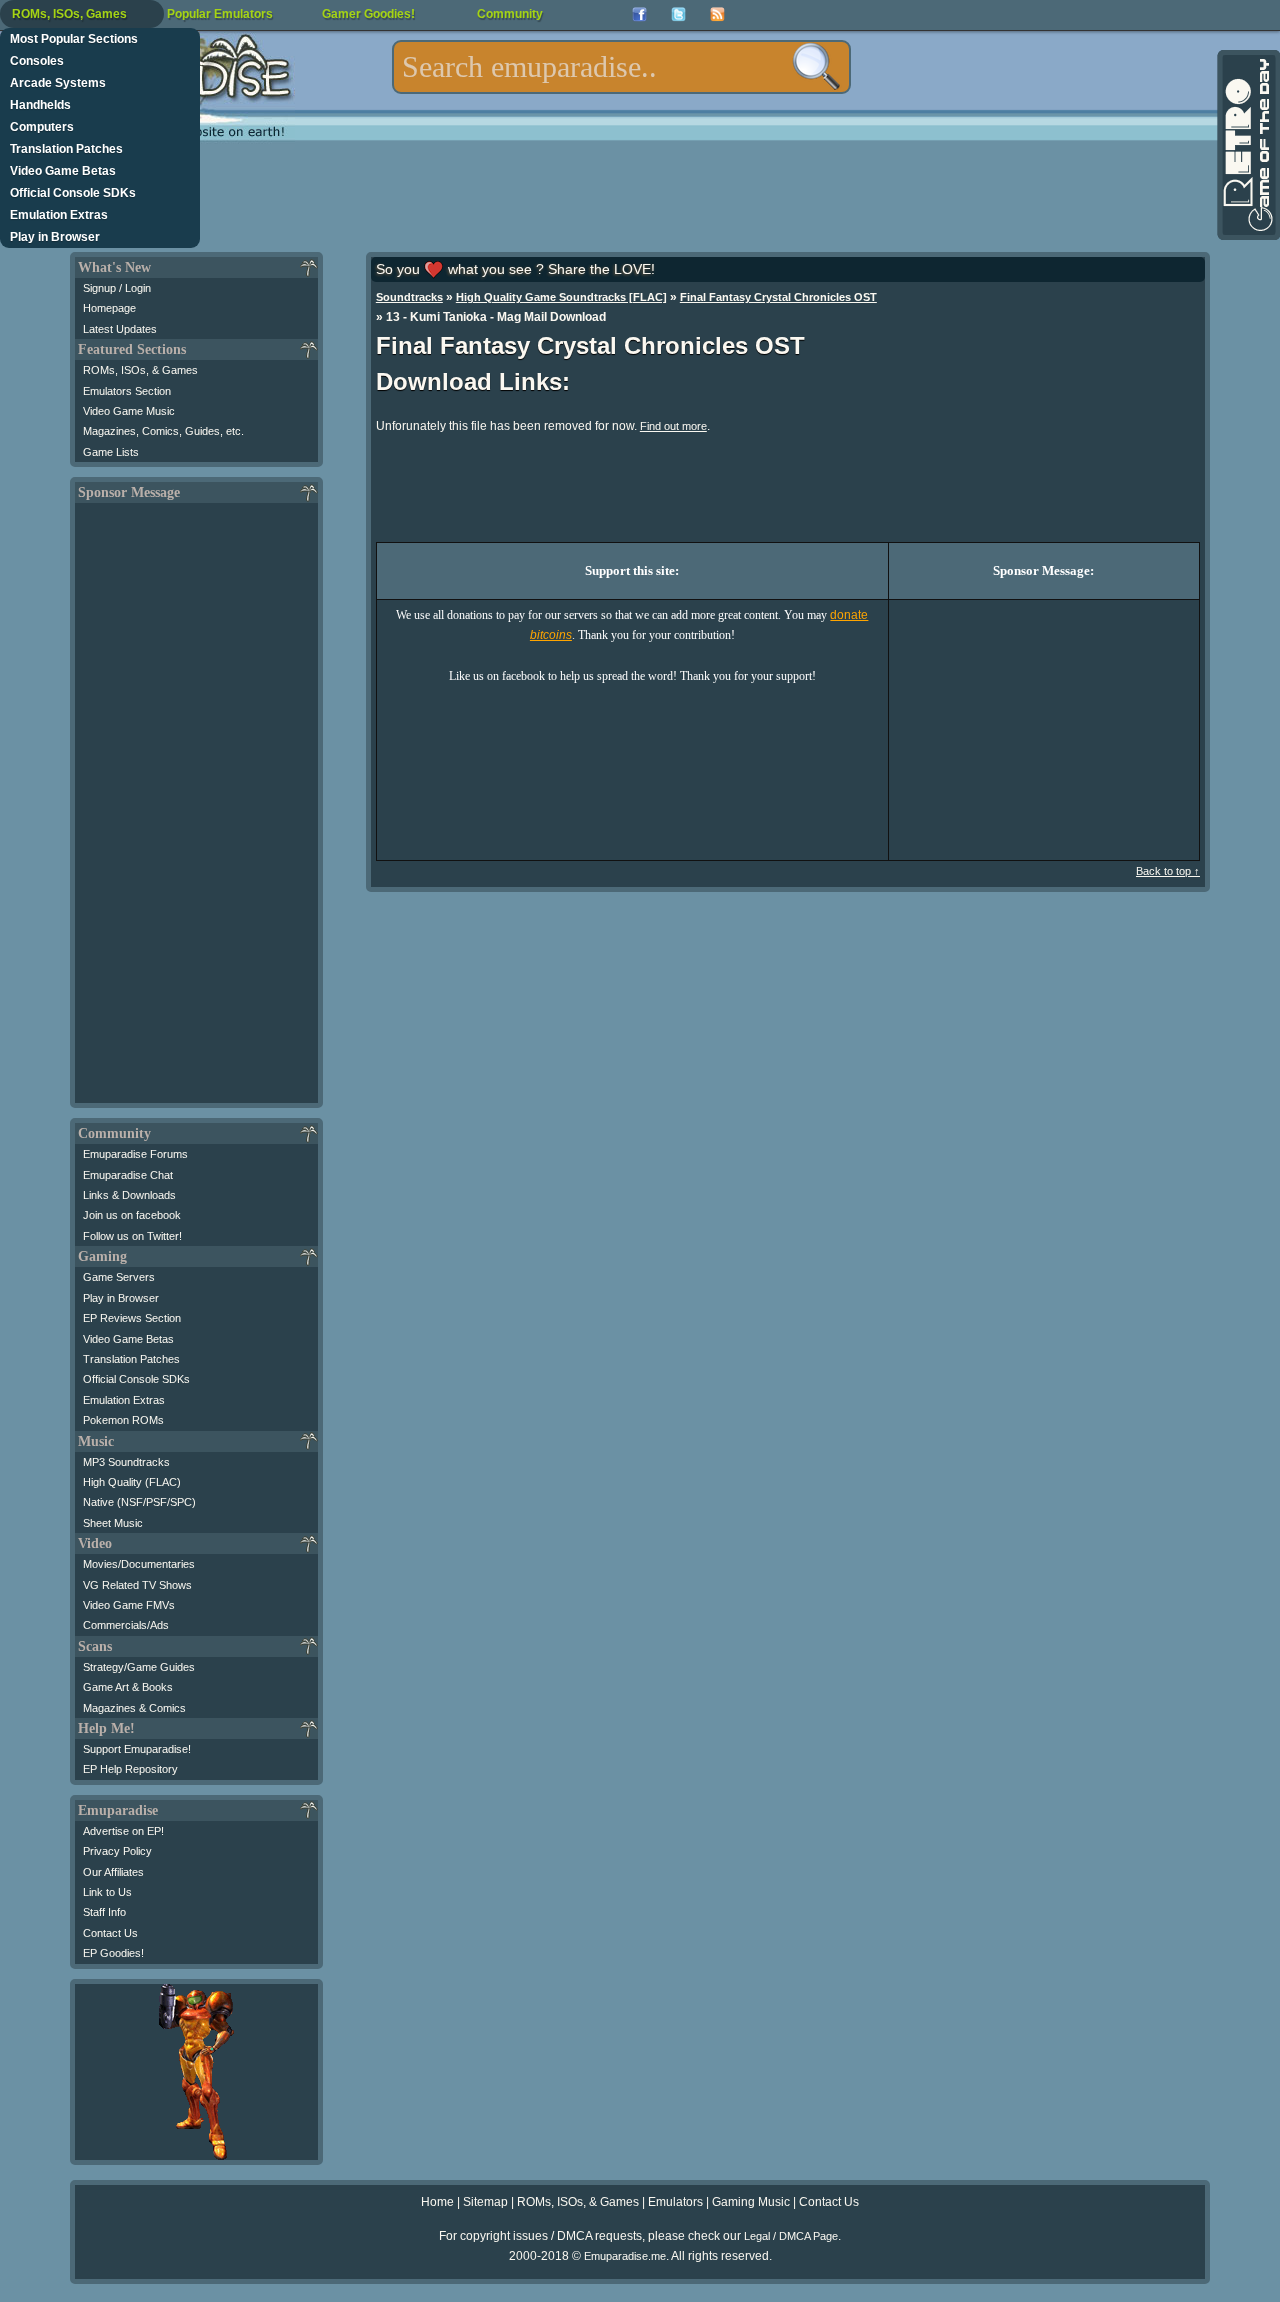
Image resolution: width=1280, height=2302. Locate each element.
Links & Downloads (129, 1195)
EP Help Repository (130, 1769)
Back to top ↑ (1168, 871)
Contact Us (110, 1933)
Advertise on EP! (123, 1831)
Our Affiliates (113, 1872)
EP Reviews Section (132, 1318)
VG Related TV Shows (137, 1585)
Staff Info (104, 1912)
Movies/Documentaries (139, 1564)
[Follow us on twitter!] (678, 14)
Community (510, 14)
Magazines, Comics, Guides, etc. (163, 431)
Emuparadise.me (625, 2256)
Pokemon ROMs (123, 1420)
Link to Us (107, 1892)
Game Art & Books (128, 1687)
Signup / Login (117, 288)
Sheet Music (113, 1523)
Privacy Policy (117, 1851)
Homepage (109, 308)
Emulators (675, 2202)
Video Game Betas (63, 171)
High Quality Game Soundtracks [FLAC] (561, 297)
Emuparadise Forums (135, 1154)
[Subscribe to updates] (717, 14)
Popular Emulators (220, 14)
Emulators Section (127, 391)
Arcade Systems (58, 83)
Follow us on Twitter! (132, 1236)
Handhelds (40, 105)
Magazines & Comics (134, 1708)
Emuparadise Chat (128, 1175)
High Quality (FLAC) (132, 1482)
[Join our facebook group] (639, 14)
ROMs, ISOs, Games (69, 14)
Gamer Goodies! (368, 14)
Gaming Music (751, 2202)
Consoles (37, 61)
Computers (42, 127)
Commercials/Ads (126, 1625)
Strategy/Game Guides (139, 1667)
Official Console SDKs (73, 193)
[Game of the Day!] (1247, 145)
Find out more (673, 426)
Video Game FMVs (129, 1605)
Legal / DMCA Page (791, 2236)
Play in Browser (55, 237)
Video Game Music (129, 411)
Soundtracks (409, 297)
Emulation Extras (59, 215)
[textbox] (621, 67)
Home (437, 2202)
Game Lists (111, 452)
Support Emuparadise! (137, 1749)
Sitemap (485, 2202)
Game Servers (119, 1277)
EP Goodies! (113, 1953)
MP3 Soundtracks (126, 1462)
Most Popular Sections (74, 39)
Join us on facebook (132, 1215)
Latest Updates (120, 329)
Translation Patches (66, 149)
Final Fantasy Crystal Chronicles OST (778, 297)
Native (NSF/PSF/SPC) (139, 1502)
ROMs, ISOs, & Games (140, 370)
